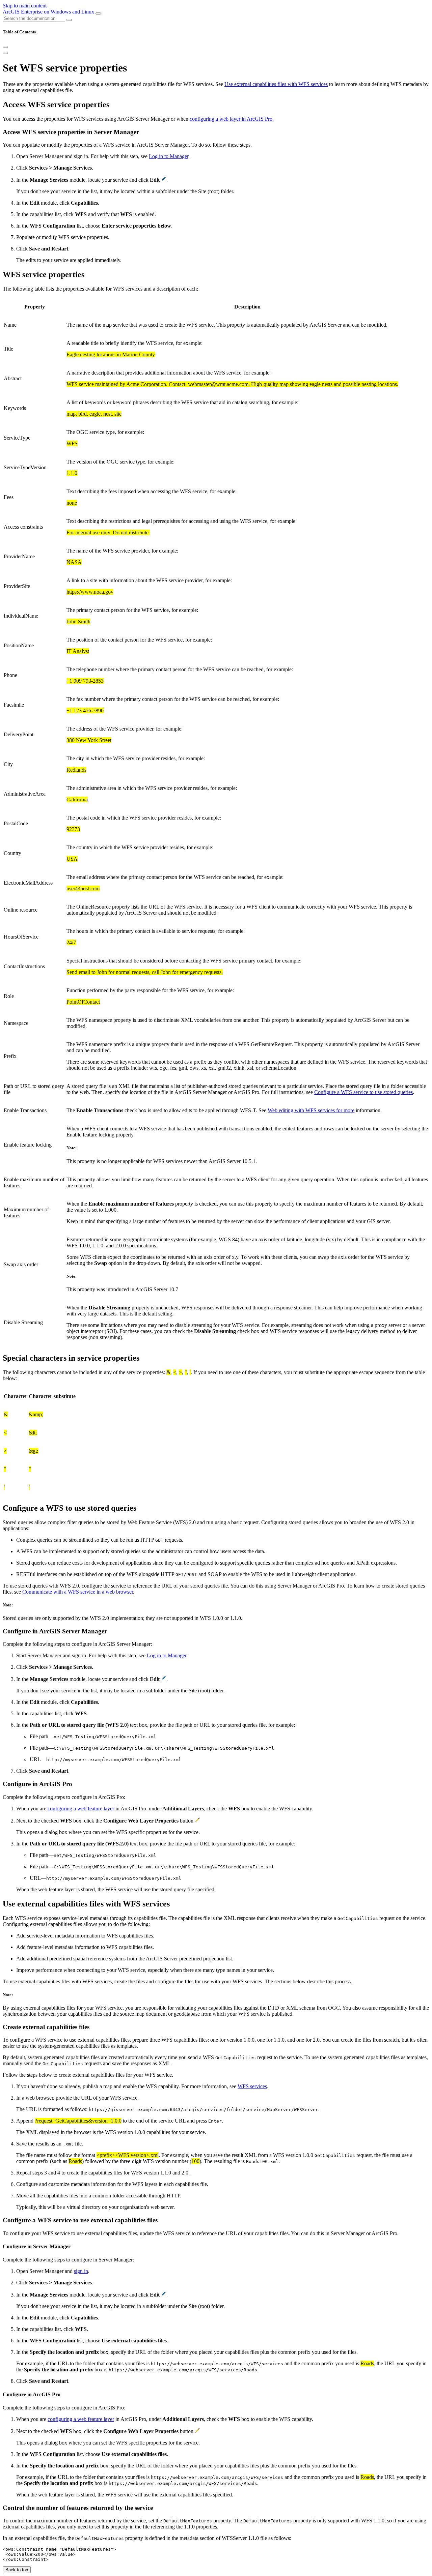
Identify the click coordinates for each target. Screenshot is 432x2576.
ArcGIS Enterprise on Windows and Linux (49, 12)
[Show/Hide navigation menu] (98, 13)
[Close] (5, 47)
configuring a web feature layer (81, 1809)
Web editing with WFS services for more (311, 1110)
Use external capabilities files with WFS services (276, 84)
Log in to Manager (169, 156)
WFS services (252, 2086)
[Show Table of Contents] (5, 53)
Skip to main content (25, 6)
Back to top (17, 2570)
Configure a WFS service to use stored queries (363, 1092)
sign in (81, 2271)
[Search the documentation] (69, 20)
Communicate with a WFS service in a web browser (78, 1592)
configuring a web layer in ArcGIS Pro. (232, 119)
